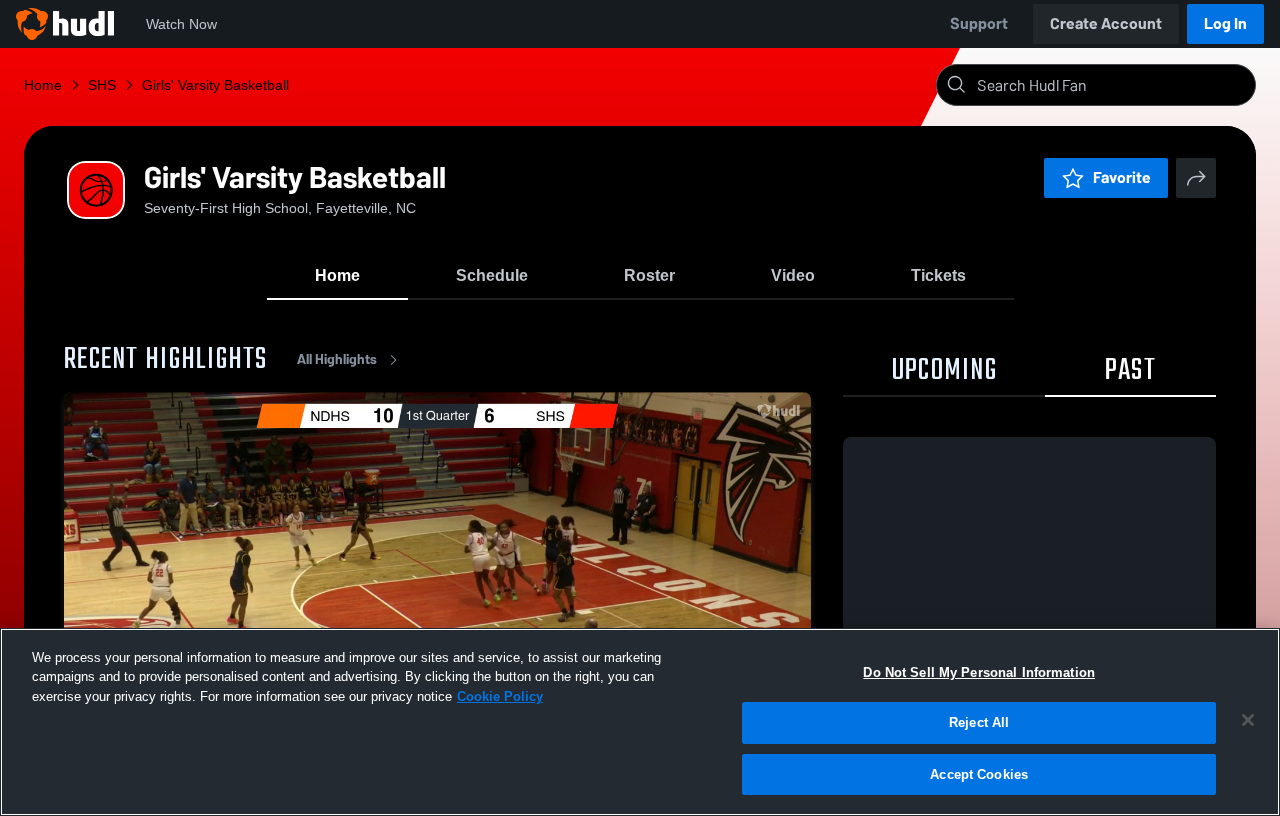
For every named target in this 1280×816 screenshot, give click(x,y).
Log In (1225, 23)
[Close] (1248, 720)
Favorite (1122, 177)
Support (979, 23)
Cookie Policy (500, 696)
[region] (640, 722)
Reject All (979, 723)
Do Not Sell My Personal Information (979, 672)
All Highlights (337, 359)
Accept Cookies (979, 774)
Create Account (1106, 23)
